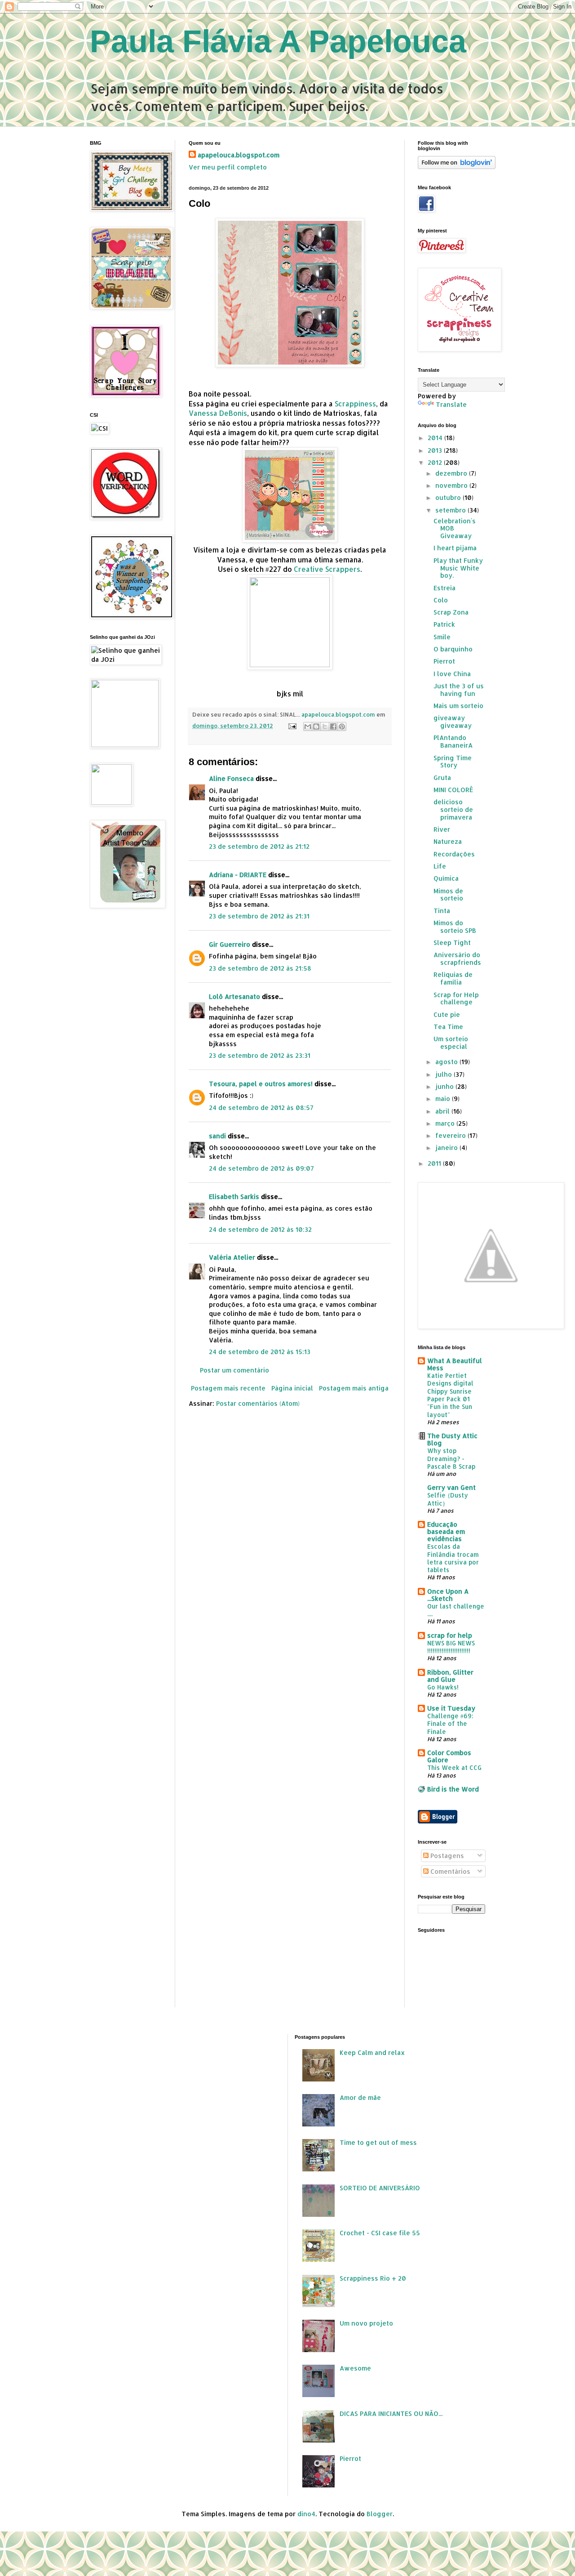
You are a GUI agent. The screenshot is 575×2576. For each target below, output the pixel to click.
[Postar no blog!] (316, 726)
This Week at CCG (454, 1767)
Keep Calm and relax (372, 2052)
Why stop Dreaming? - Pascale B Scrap (451, 1458)
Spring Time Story (453, 762)
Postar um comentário (234, 1370)
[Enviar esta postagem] (292, 726)
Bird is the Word (453, 1789)
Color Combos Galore (449, 1756)
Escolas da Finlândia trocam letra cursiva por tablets (453, 1558)
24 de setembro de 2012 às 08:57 (261, 1108)
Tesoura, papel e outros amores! (261, 1084)
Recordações (454, 854)
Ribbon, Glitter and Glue (450, 1676)
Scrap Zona (451, 612)
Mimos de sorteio (448, 895)
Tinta (442, 911)
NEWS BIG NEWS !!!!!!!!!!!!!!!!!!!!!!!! (451, 1647)
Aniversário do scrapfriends (457, 958)
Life (440, 866)
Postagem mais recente (228, 1388)
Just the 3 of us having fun (459, 690)
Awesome (355, 2368)
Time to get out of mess (378, 2142)
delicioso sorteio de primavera (453, 809)
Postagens (446, 1856)
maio (444, 1099)
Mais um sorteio (458, 706)
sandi (217, 1136)
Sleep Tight (452, 943)
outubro (449, 497)
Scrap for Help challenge (456, 998)
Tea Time (448, 1027)
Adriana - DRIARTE (238, 875)
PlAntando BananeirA (453, 741)
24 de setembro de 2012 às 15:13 (260, 1352)
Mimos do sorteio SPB (455, 927)
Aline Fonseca (231, 778)
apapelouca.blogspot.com (239, 155)
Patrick (444, 624)
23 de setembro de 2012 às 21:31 (259, 916)
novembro (452, 485)
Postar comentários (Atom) (258, 1403)
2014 (436, 438)
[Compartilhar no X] (325, 726)
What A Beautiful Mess (455, 1364)
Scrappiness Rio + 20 (373, 2278)
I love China (452, 674)
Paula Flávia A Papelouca (278, 41)
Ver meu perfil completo (228, 167)
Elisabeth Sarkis (234, 1197)
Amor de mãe (360, 2097)
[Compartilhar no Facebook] (333, 726)
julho (445, 1074)
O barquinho (453, 649)
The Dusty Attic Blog (452, 1439)
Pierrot (444, 661)
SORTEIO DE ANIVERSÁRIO (380, 2188)
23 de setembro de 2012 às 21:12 (259, 846)
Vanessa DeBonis (218, 413)
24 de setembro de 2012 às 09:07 (261, 1168)
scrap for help (450, 1635)
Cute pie (447, 1014)
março (446, 1123)
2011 (435, 1163)
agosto (447, 1062)
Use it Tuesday (451, 1708)
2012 (436, 462)
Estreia (445, 588)
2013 (436, 450)
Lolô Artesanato (234, 996)
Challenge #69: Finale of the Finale (450, 1724)
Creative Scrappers (326, 569)
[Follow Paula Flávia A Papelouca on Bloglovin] (457, 167)
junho (445, 1086)
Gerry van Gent (451, 1487)
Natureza (448, 841)
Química (446, 878)
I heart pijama (455, 548)
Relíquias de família (453, 978)
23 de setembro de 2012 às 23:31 (260, 1055)
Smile (442, 637)
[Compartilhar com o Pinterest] (342, 726)
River (442, 829)
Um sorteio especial (451, 1043)
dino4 (306, 2514)
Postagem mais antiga (354, 1388)
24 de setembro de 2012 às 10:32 (260, 1229)
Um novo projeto (366, 2323)
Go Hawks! (443, 1687)
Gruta (442, 778)
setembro (451, 510)
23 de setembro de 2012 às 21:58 (260, 968)
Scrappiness (355, 404)
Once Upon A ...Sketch (448, 1595)
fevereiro (451, 1135)
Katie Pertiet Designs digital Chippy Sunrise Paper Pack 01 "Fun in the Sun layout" (450, 1395)
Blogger (380, 2514)
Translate (451, 404)
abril (443, 1111)
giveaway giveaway (453, 722)
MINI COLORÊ (453, 790)
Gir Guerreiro (230, 944)
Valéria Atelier (232, 1257)
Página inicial (292, 1388)
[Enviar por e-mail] (308, 726)
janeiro (447, 1148)
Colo (441, 600)
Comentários (449, 1871)
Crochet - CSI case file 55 (380, 2233)
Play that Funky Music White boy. (458, 568)
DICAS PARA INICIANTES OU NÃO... (391, 2413)
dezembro (452, 473)
